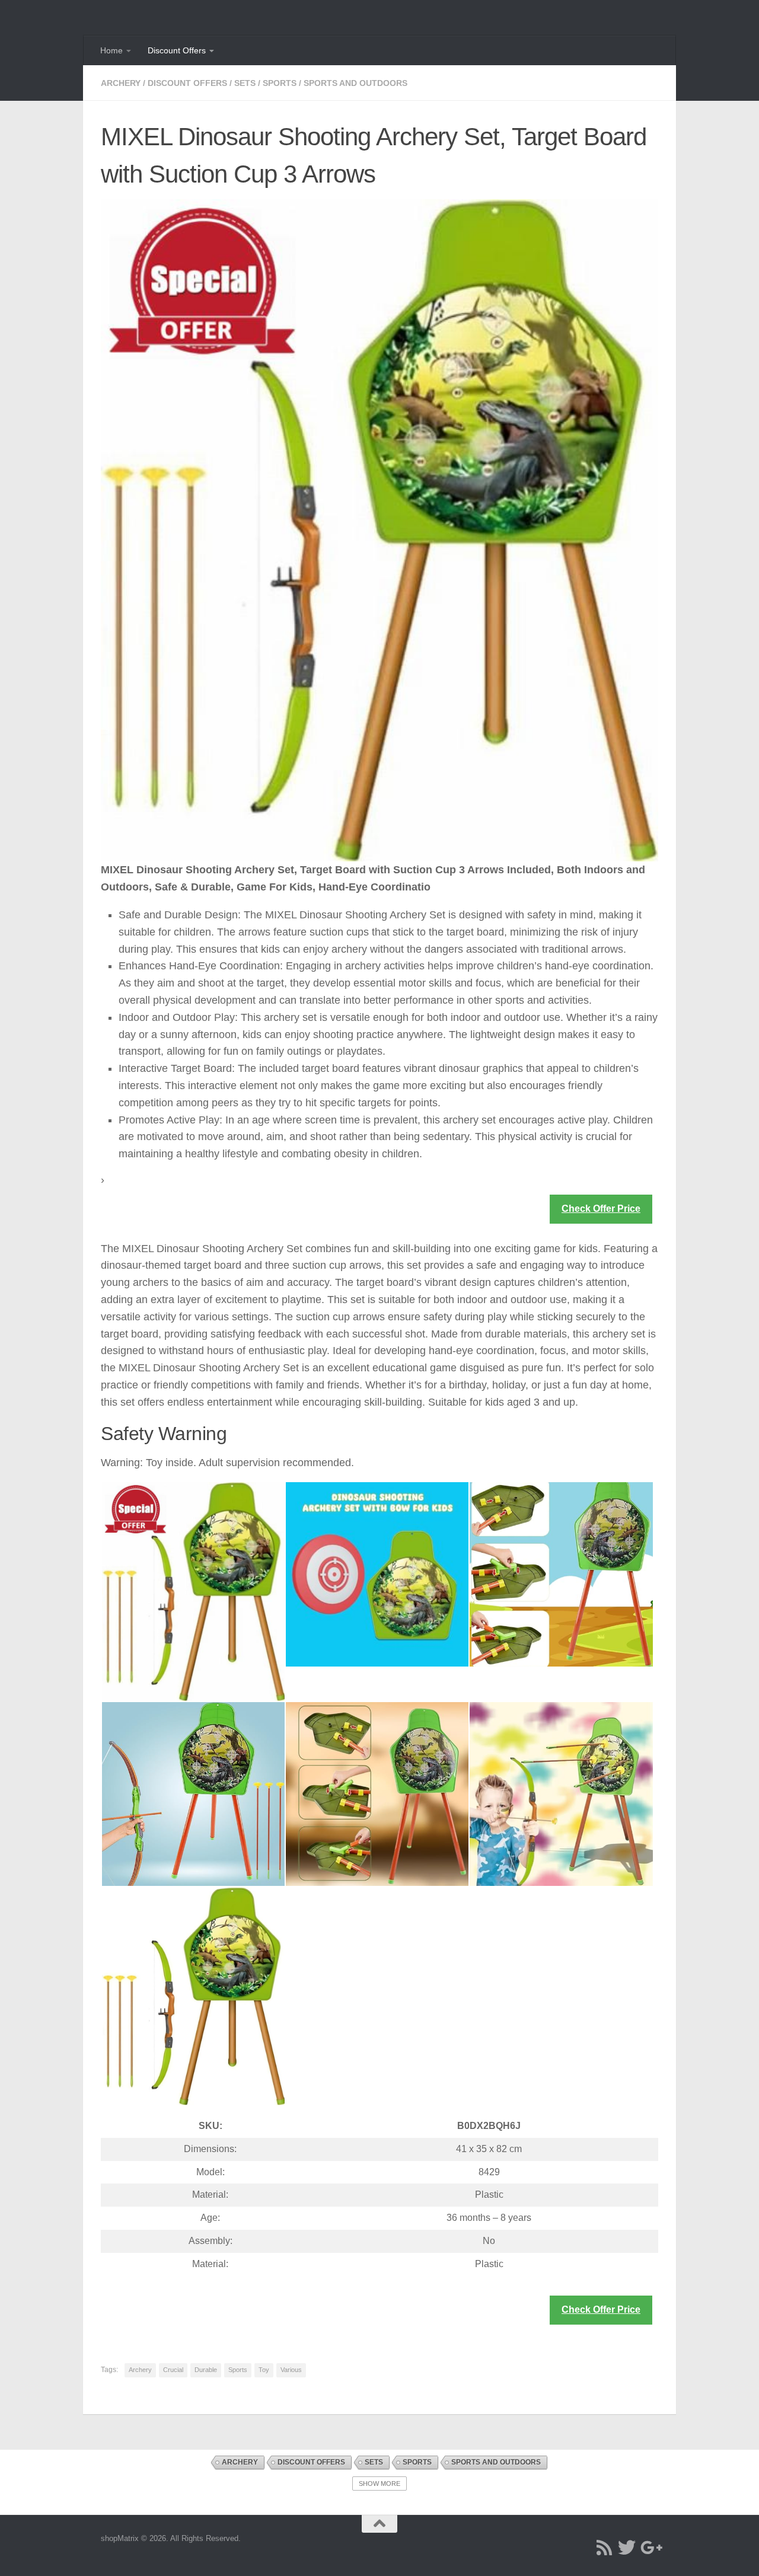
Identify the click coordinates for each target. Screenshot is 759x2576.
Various (291, 2370)
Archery (121, 83)
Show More (379, 2484)
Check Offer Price (601, 1209)
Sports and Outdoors (355, 83)
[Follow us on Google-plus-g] (649, 2548)
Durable (206, 2370)
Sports (280, 83)
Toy (264, 2370)
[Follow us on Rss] (604, 2548)
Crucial (173, 2370)
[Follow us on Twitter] (627, 2548)
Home (111, 50)
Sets (245, 83)
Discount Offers (177, 50)
